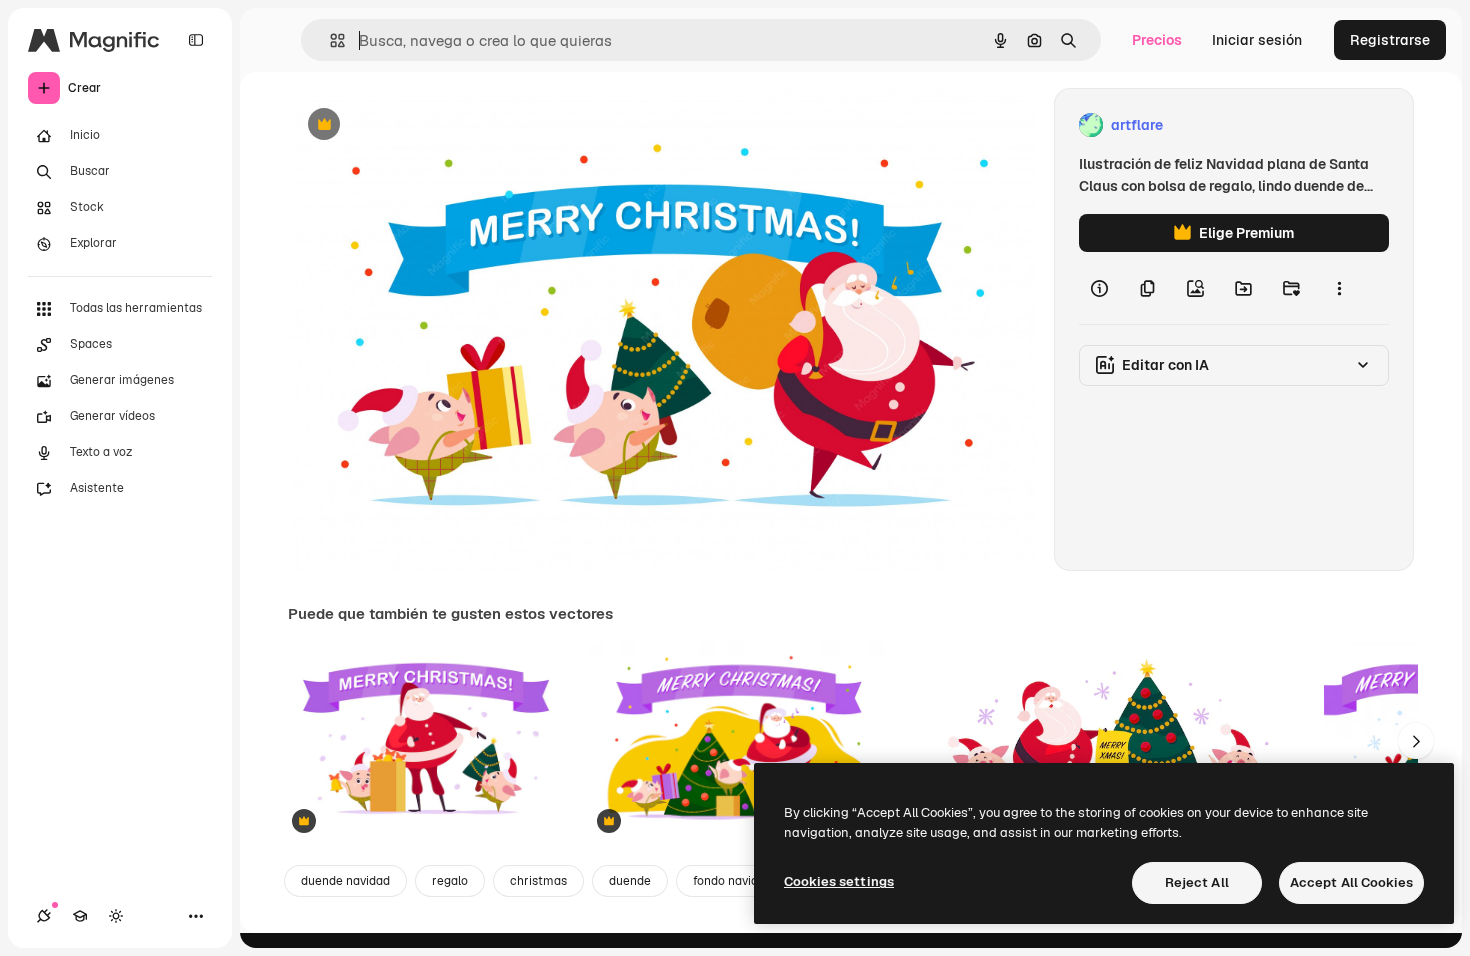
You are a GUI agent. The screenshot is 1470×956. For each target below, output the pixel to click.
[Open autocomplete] (329, 40)
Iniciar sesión (1257, 40)
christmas (538, 881)
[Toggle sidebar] (196, 40)
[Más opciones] (1339, 288)
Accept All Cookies (1351, 882)
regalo (450, 881)
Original (416, 125)
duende (630, 881)
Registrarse (1390, 40)
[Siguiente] (1416, 741)
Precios (1157, 40)
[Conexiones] (44, 916)
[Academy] (80, 916)
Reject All (1197, 882)
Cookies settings (839, 881)
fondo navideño (736, 881)
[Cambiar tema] (116, 916)
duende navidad (345, 881)
